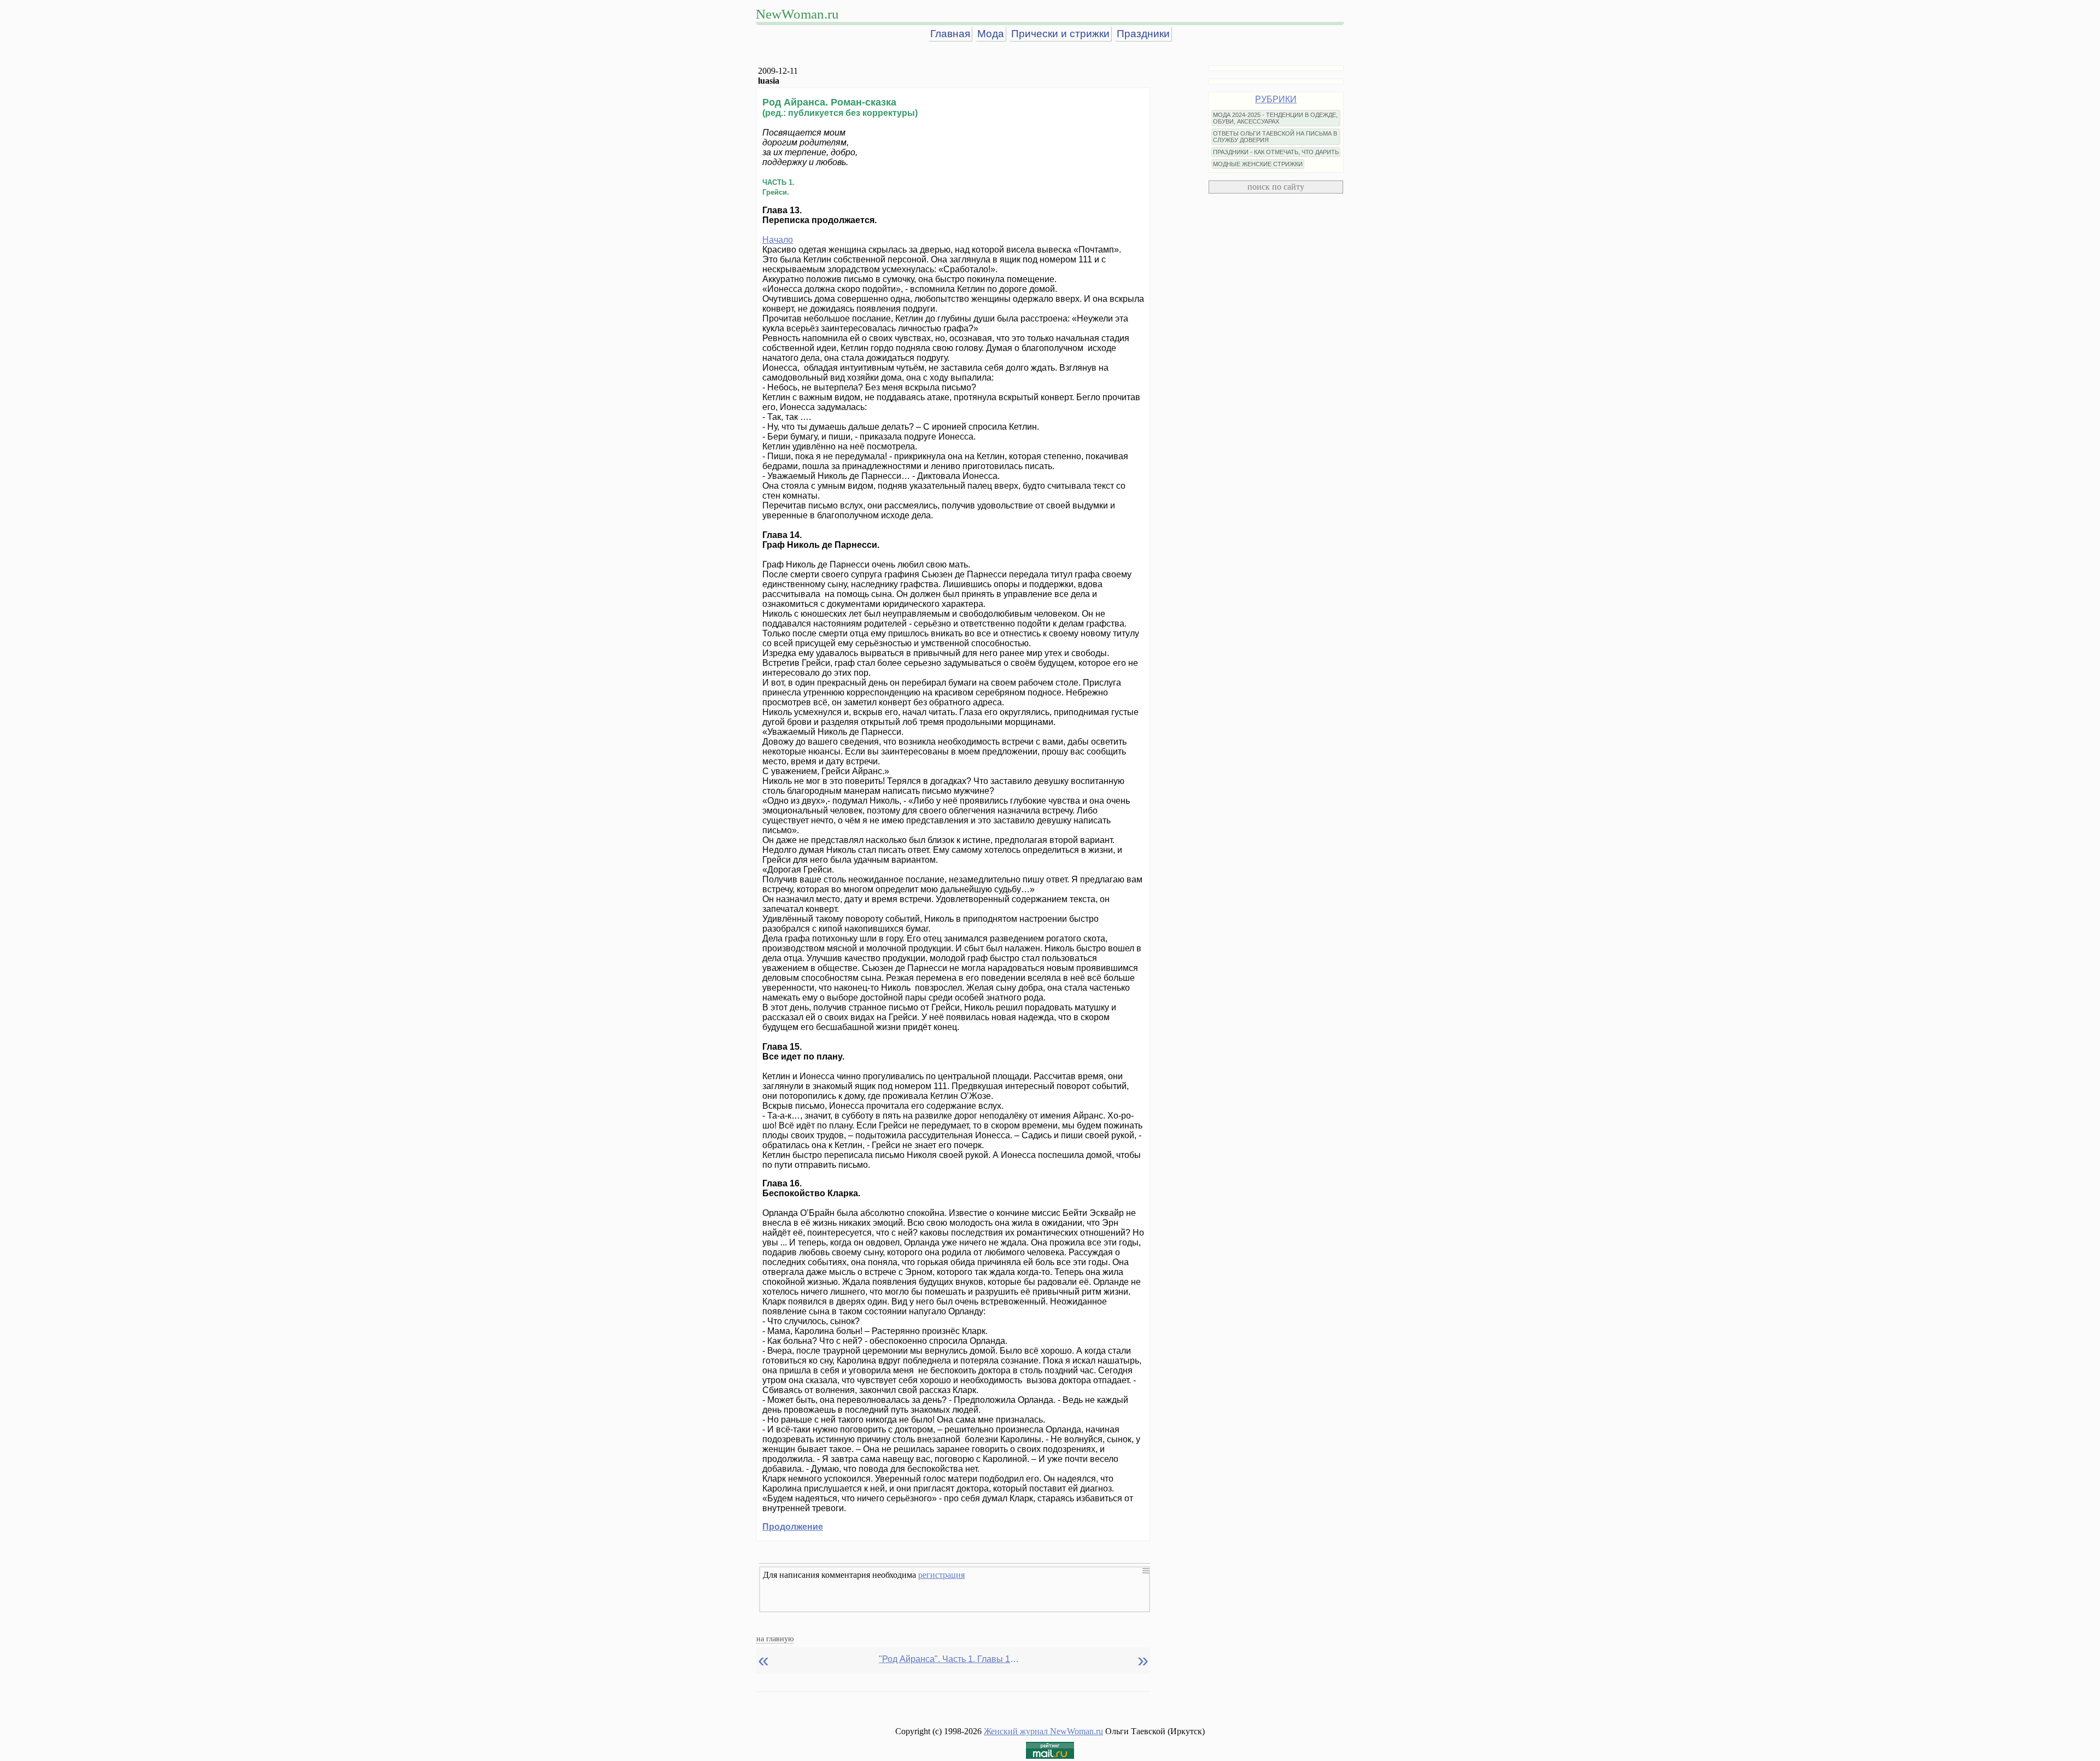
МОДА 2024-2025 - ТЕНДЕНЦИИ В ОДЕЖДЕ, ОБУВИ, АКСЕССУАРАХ (1275, 118)
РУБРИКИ (1276, 99)
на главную (775, 1639)
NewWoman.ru (797, 14)
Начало (778, 240)
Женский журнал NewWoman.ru (1043, 1731)
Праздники (1143, 34)
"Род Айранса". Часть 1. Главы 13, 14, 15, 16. (950, 1659)
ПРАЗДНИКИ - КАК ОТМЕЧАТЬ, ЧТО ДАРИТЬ (1276, 152)
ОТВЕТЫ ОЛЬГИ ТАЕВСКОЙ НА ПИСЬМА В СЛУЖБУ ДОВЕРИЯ (1275, 137)
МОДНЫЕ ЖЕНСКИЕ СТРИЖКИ (1258, 164)
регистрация (941, 1575)
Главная (950, 34)
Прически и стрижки (1060, 34)
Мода (991, 34)
